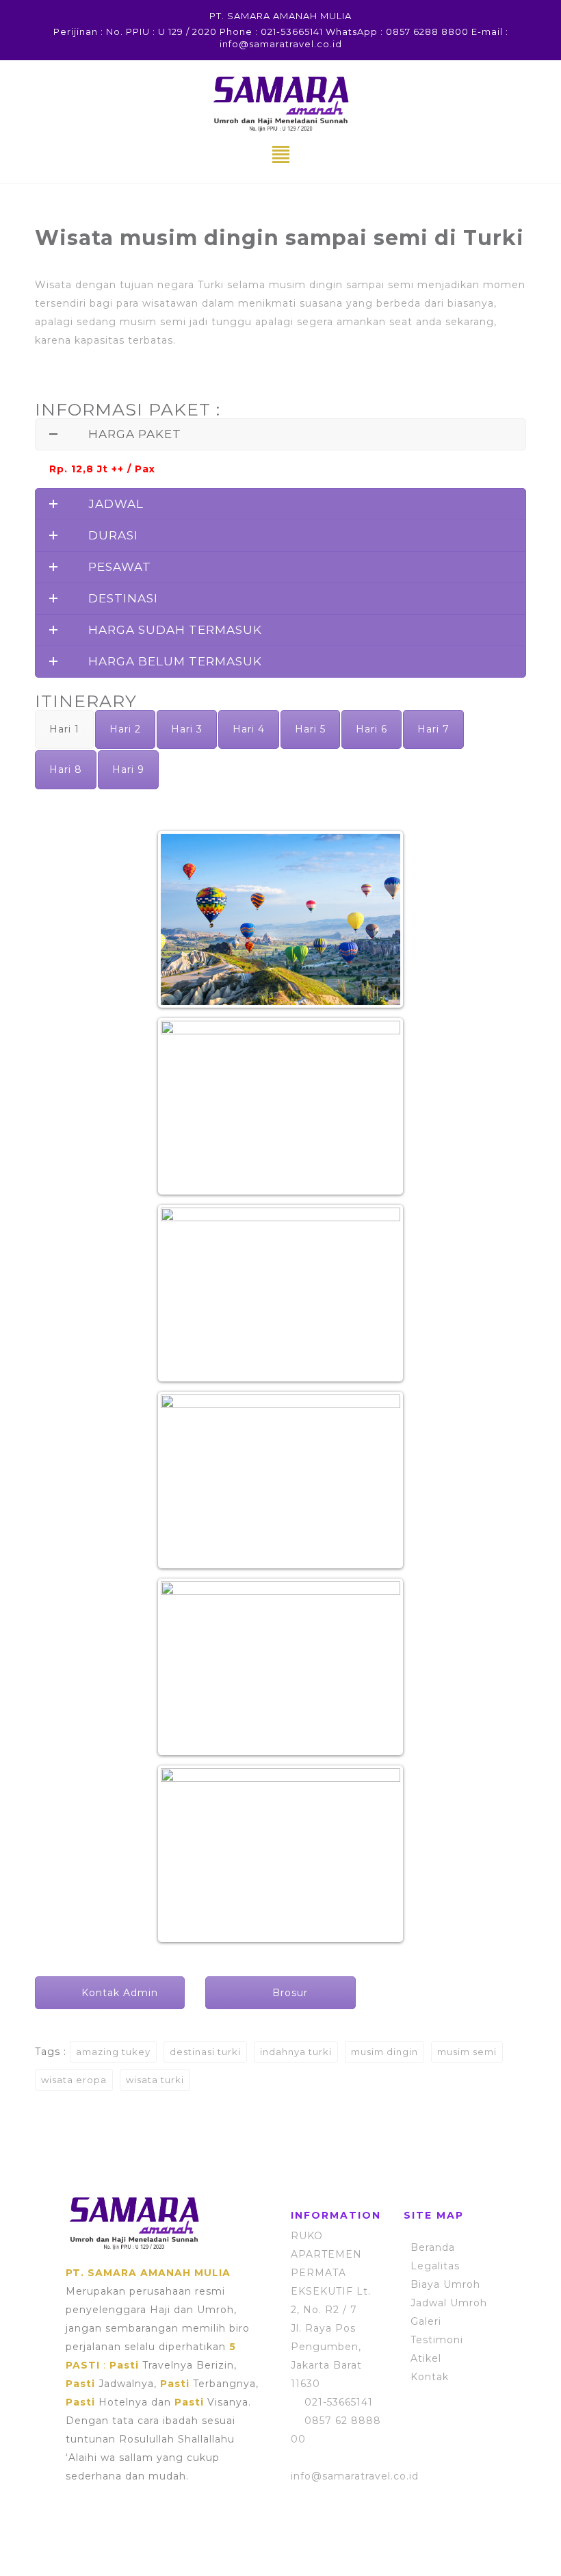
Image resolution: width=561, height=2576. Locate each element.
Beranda (433, 2247)
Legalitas (435, 2266)
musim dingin (384, 2052)
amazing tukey (113, 2052)
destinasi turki (205, 2052)
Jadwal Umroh (449, 2303)
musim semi (467, 2052)
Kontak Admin (118, 1993)
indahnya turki (296, 2052)
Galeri (426, 2321)
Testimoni (437, 2340)
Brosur (288, 1993)
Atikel (426, 2358)
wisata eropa (74, 2080)
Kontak (430, 2377)
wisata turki (155, 2080)
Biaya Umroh (445, 2284)
